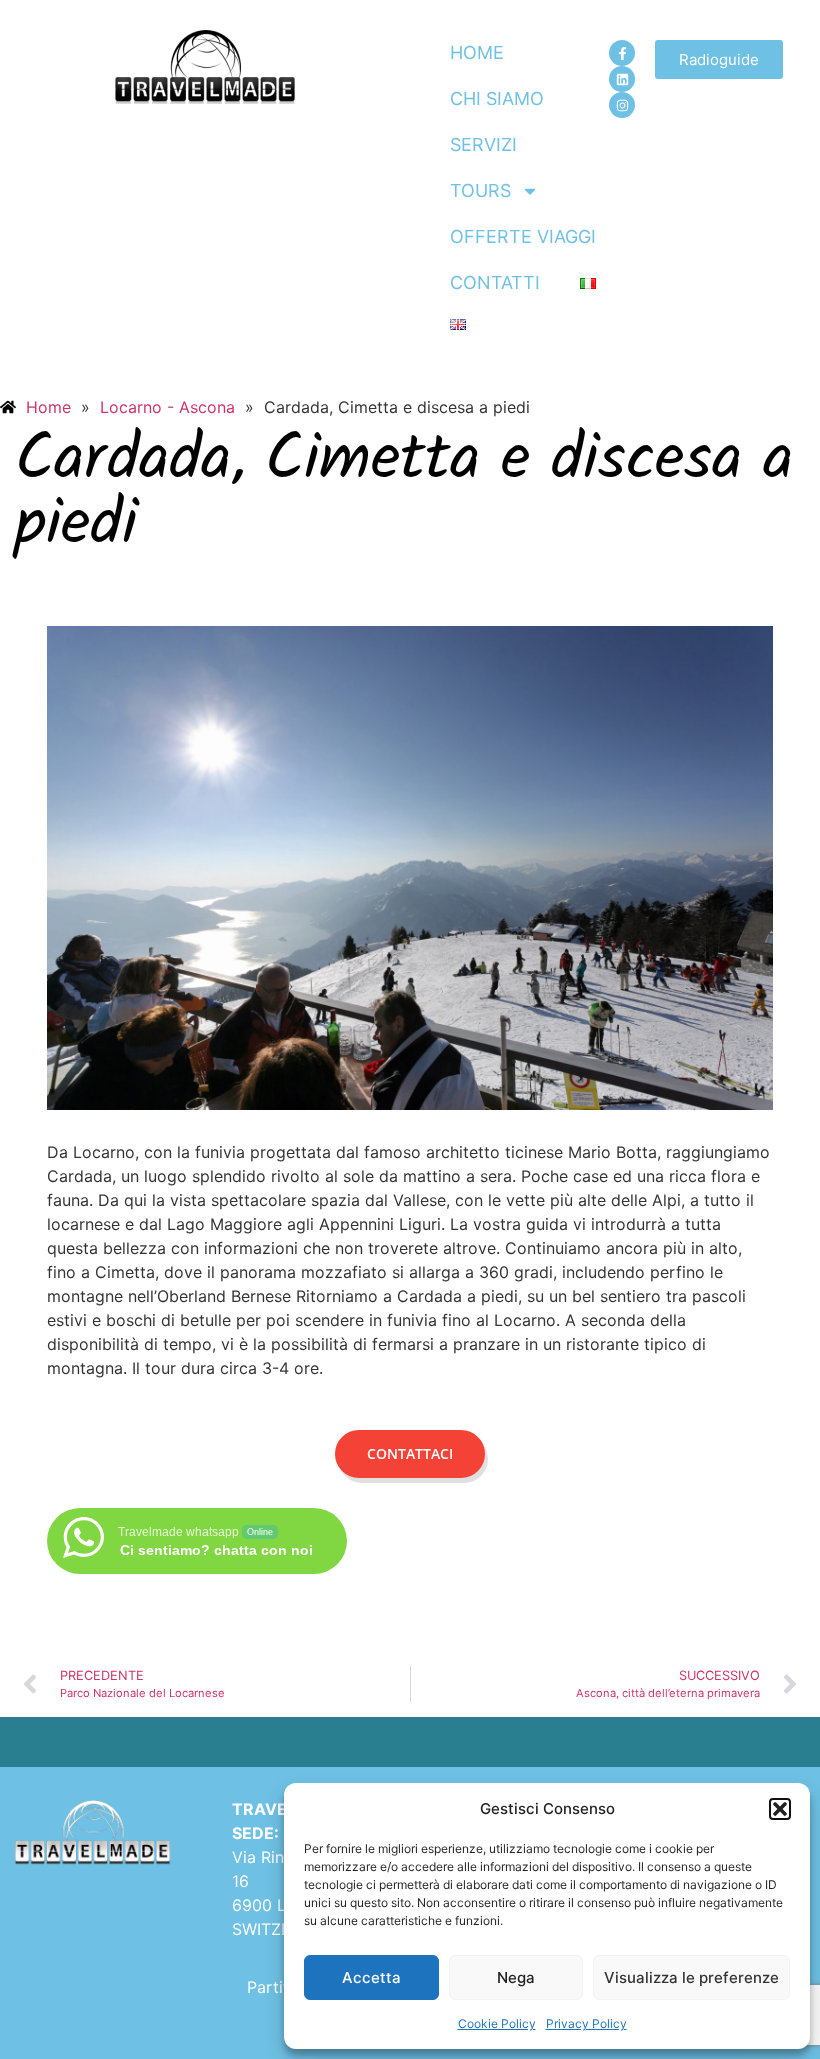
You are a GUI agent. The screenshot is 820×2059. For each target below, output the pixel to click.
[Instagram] (622, 105)
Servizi (483, 144)
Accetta (371, 1977)
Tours (480, 190)
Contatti (495, 282)
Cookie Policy (497, 2023)
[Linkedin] (622, 79)
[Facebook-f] (622, 53)
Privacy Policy (586, 2023)
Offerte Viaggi (523, 236)
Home (477, 52)
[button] (780, 1809)
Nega (516, 1977)
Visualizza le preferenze (691, 1977)
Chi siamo (497, 98)
